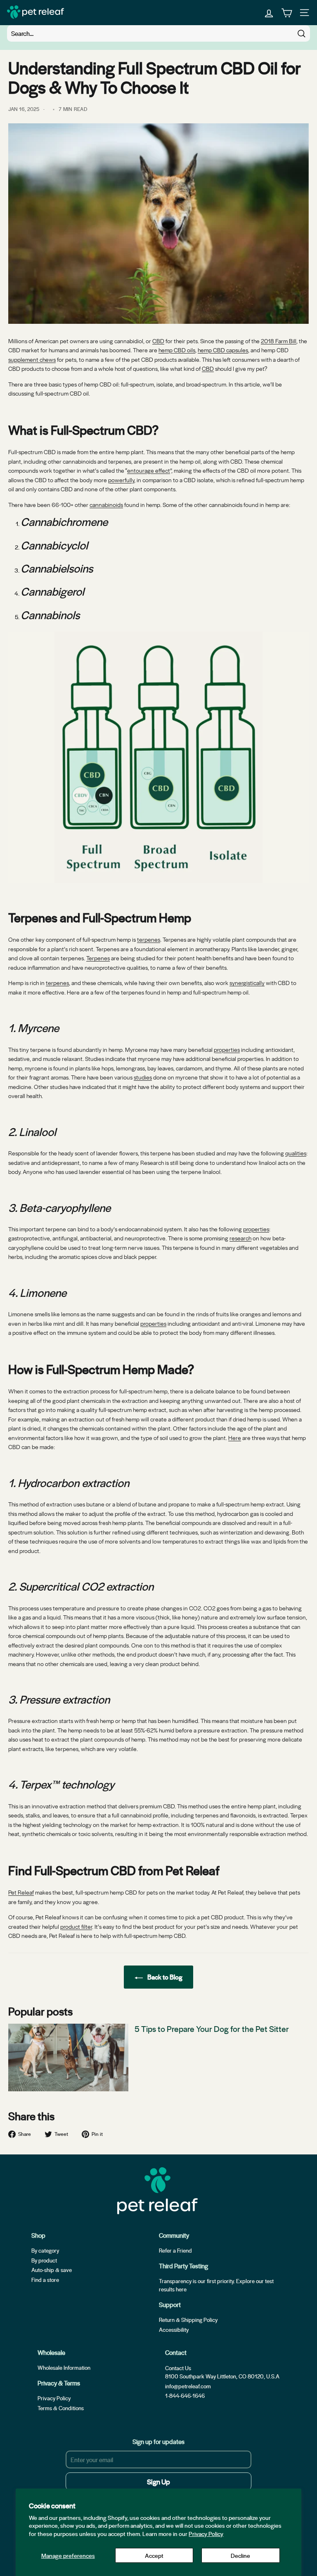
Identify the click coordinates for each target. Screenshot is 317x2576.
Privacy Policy (206, 2534)
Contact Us (178, 2368)
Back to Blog (164, 1977)
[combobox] (158, 33)
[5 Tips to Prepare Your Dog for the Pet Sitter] (68, 2058)
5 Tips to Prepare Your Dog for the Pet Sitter (213, 2029)
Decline (240, 2555)
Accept (154, 2555)
